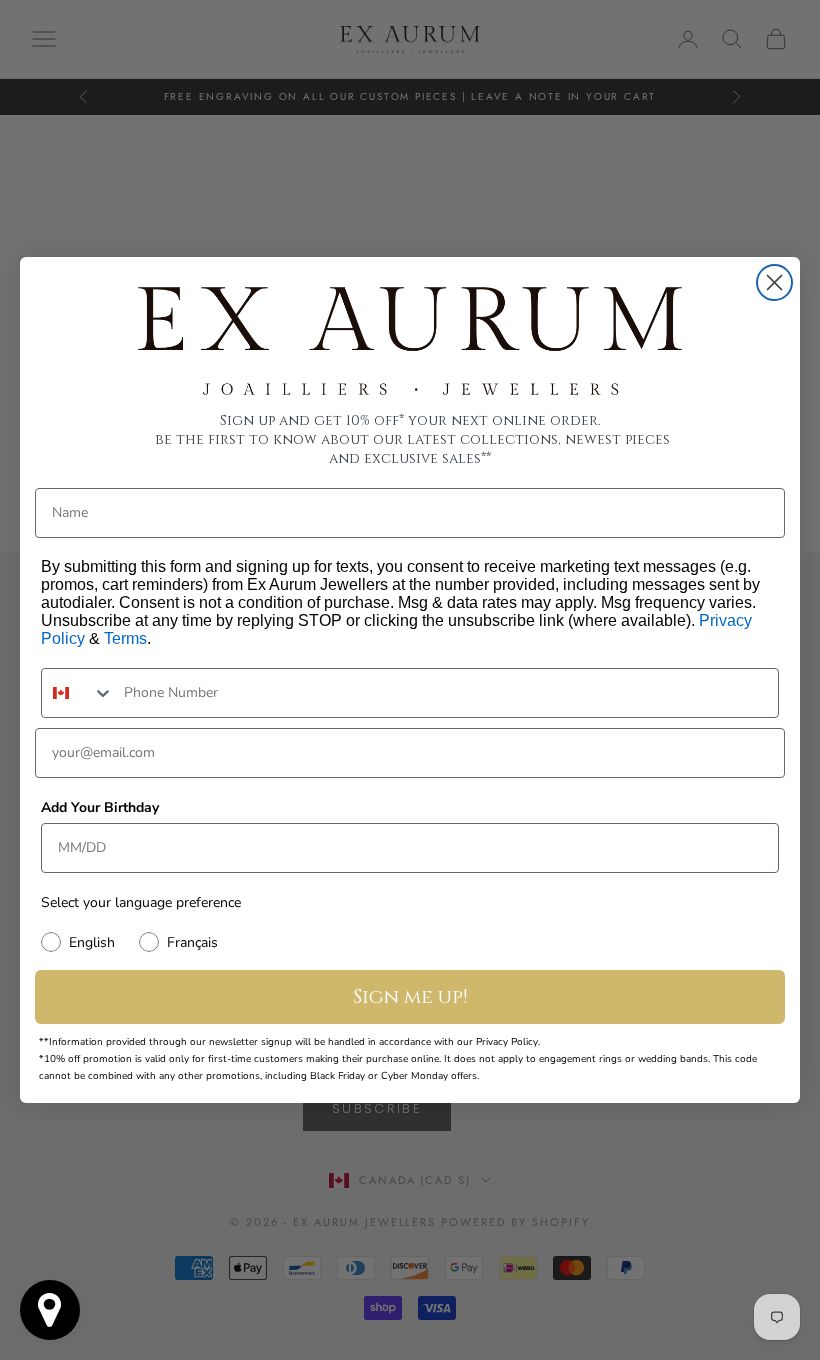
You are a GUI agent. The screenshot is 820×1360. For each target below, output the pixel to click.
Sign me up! (410, 996)
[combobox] (78, 693)
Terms (125, 638)
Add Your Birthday (100, 807)
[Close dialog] (774, 282)
